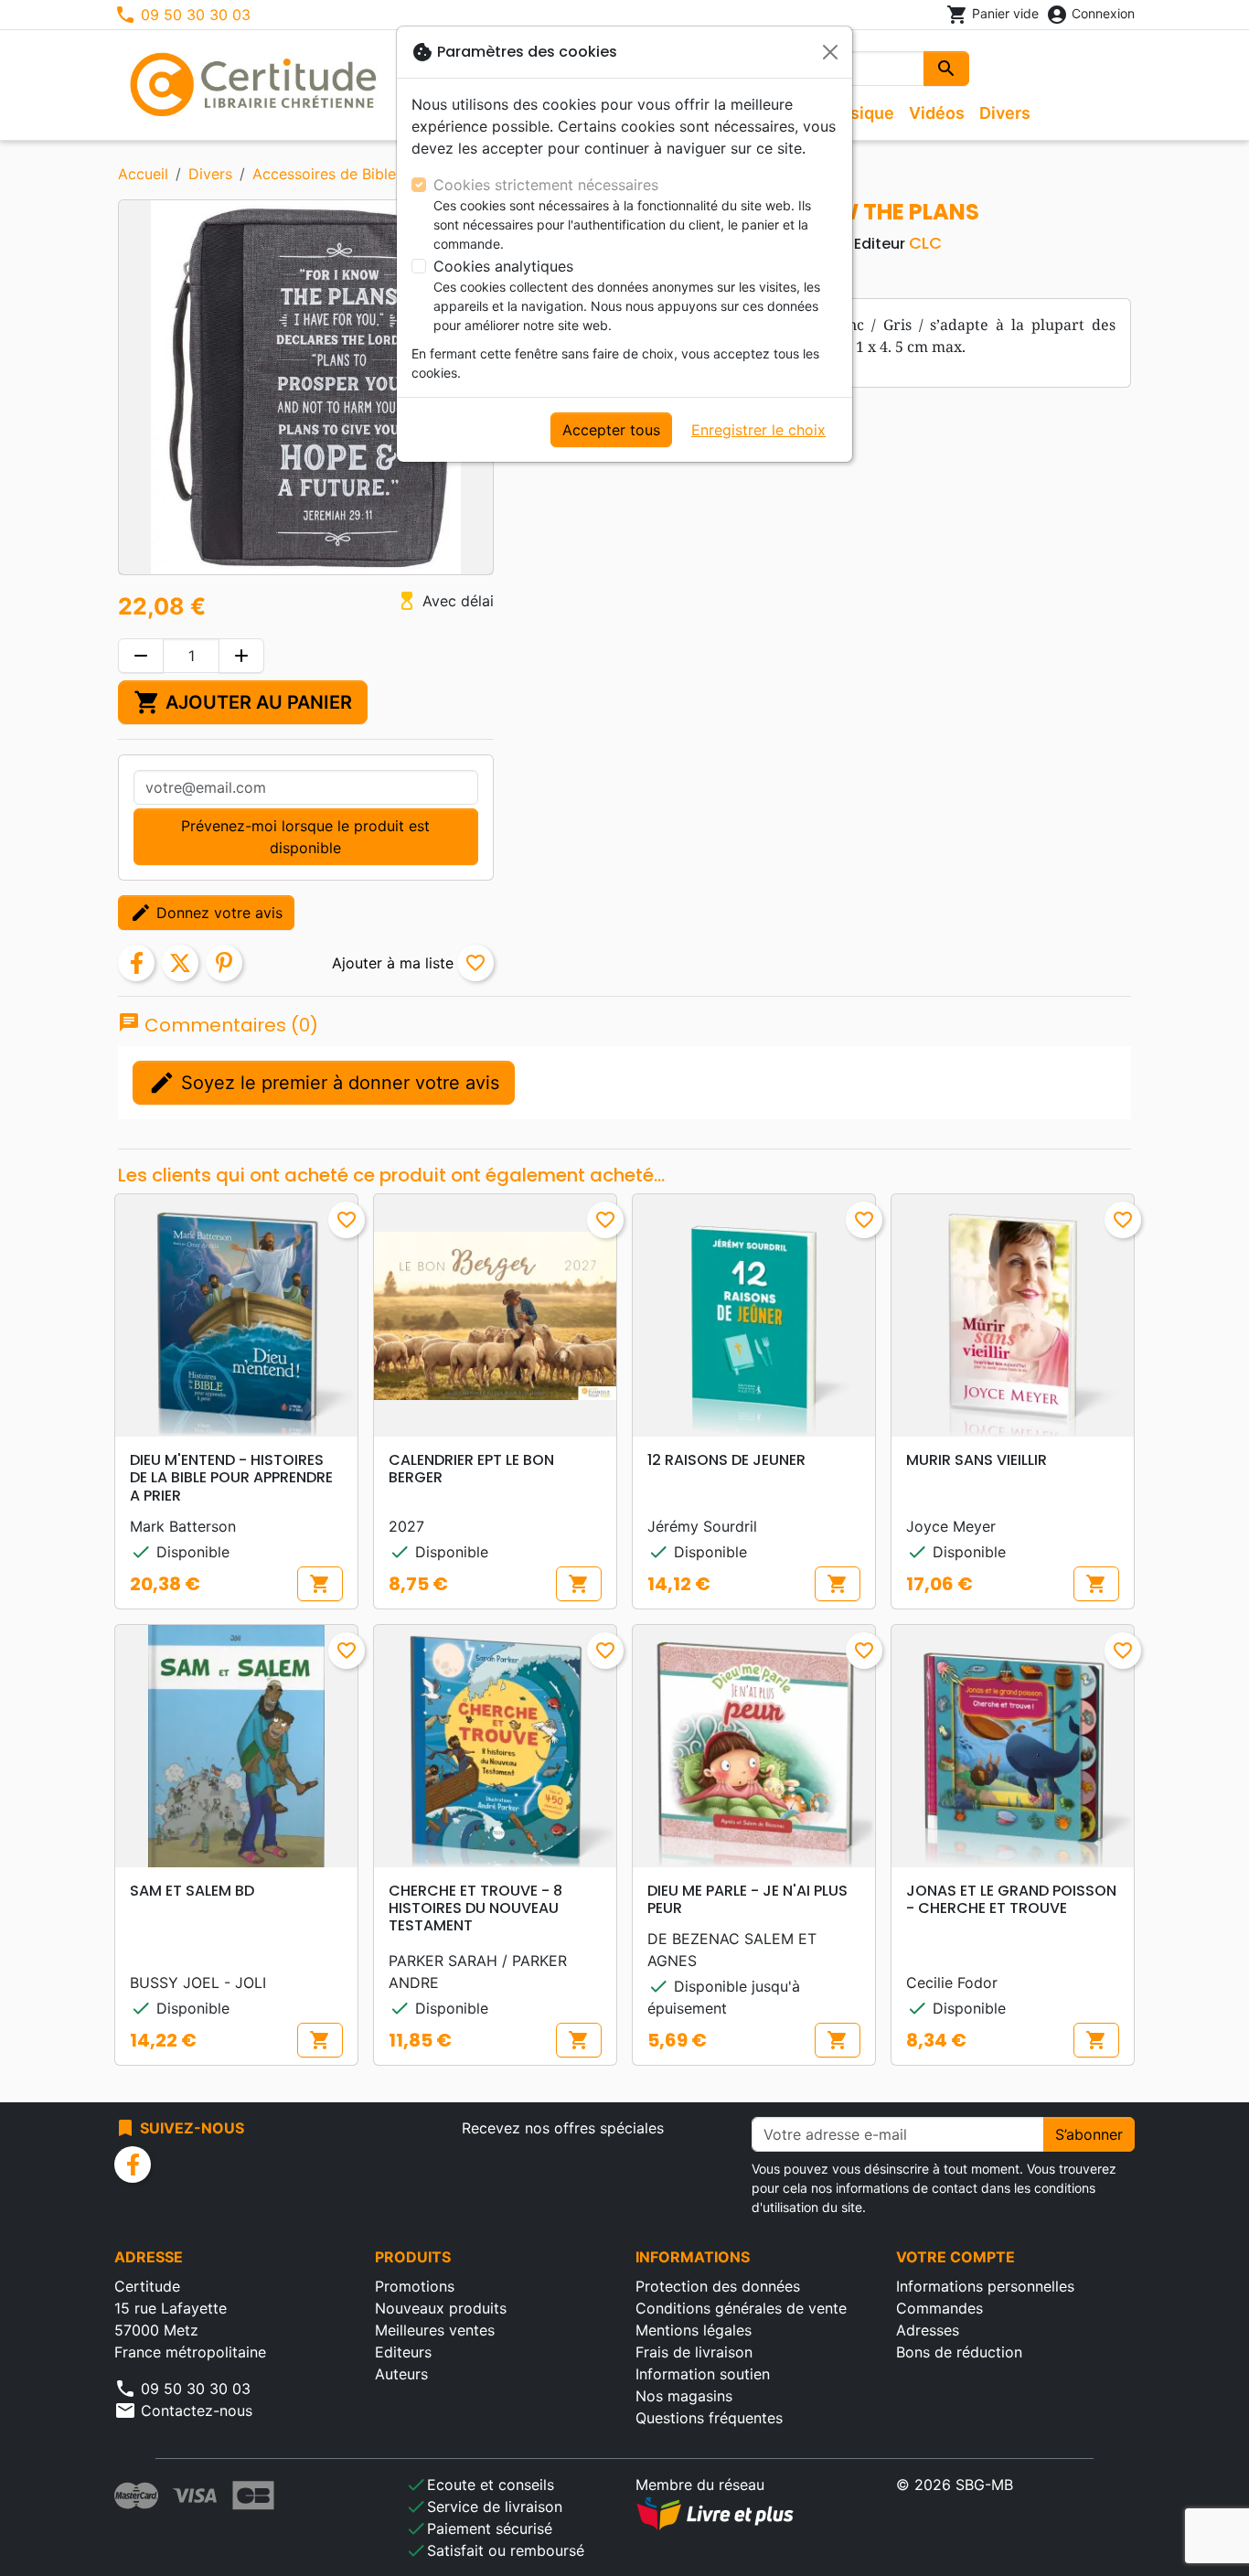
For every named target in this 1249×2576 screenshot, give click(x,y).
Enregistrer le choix (758, 430)
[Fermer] (830, 52)
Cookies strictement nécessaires (546, 185)
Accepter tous (611, 430)
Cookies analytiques (503, 266)
